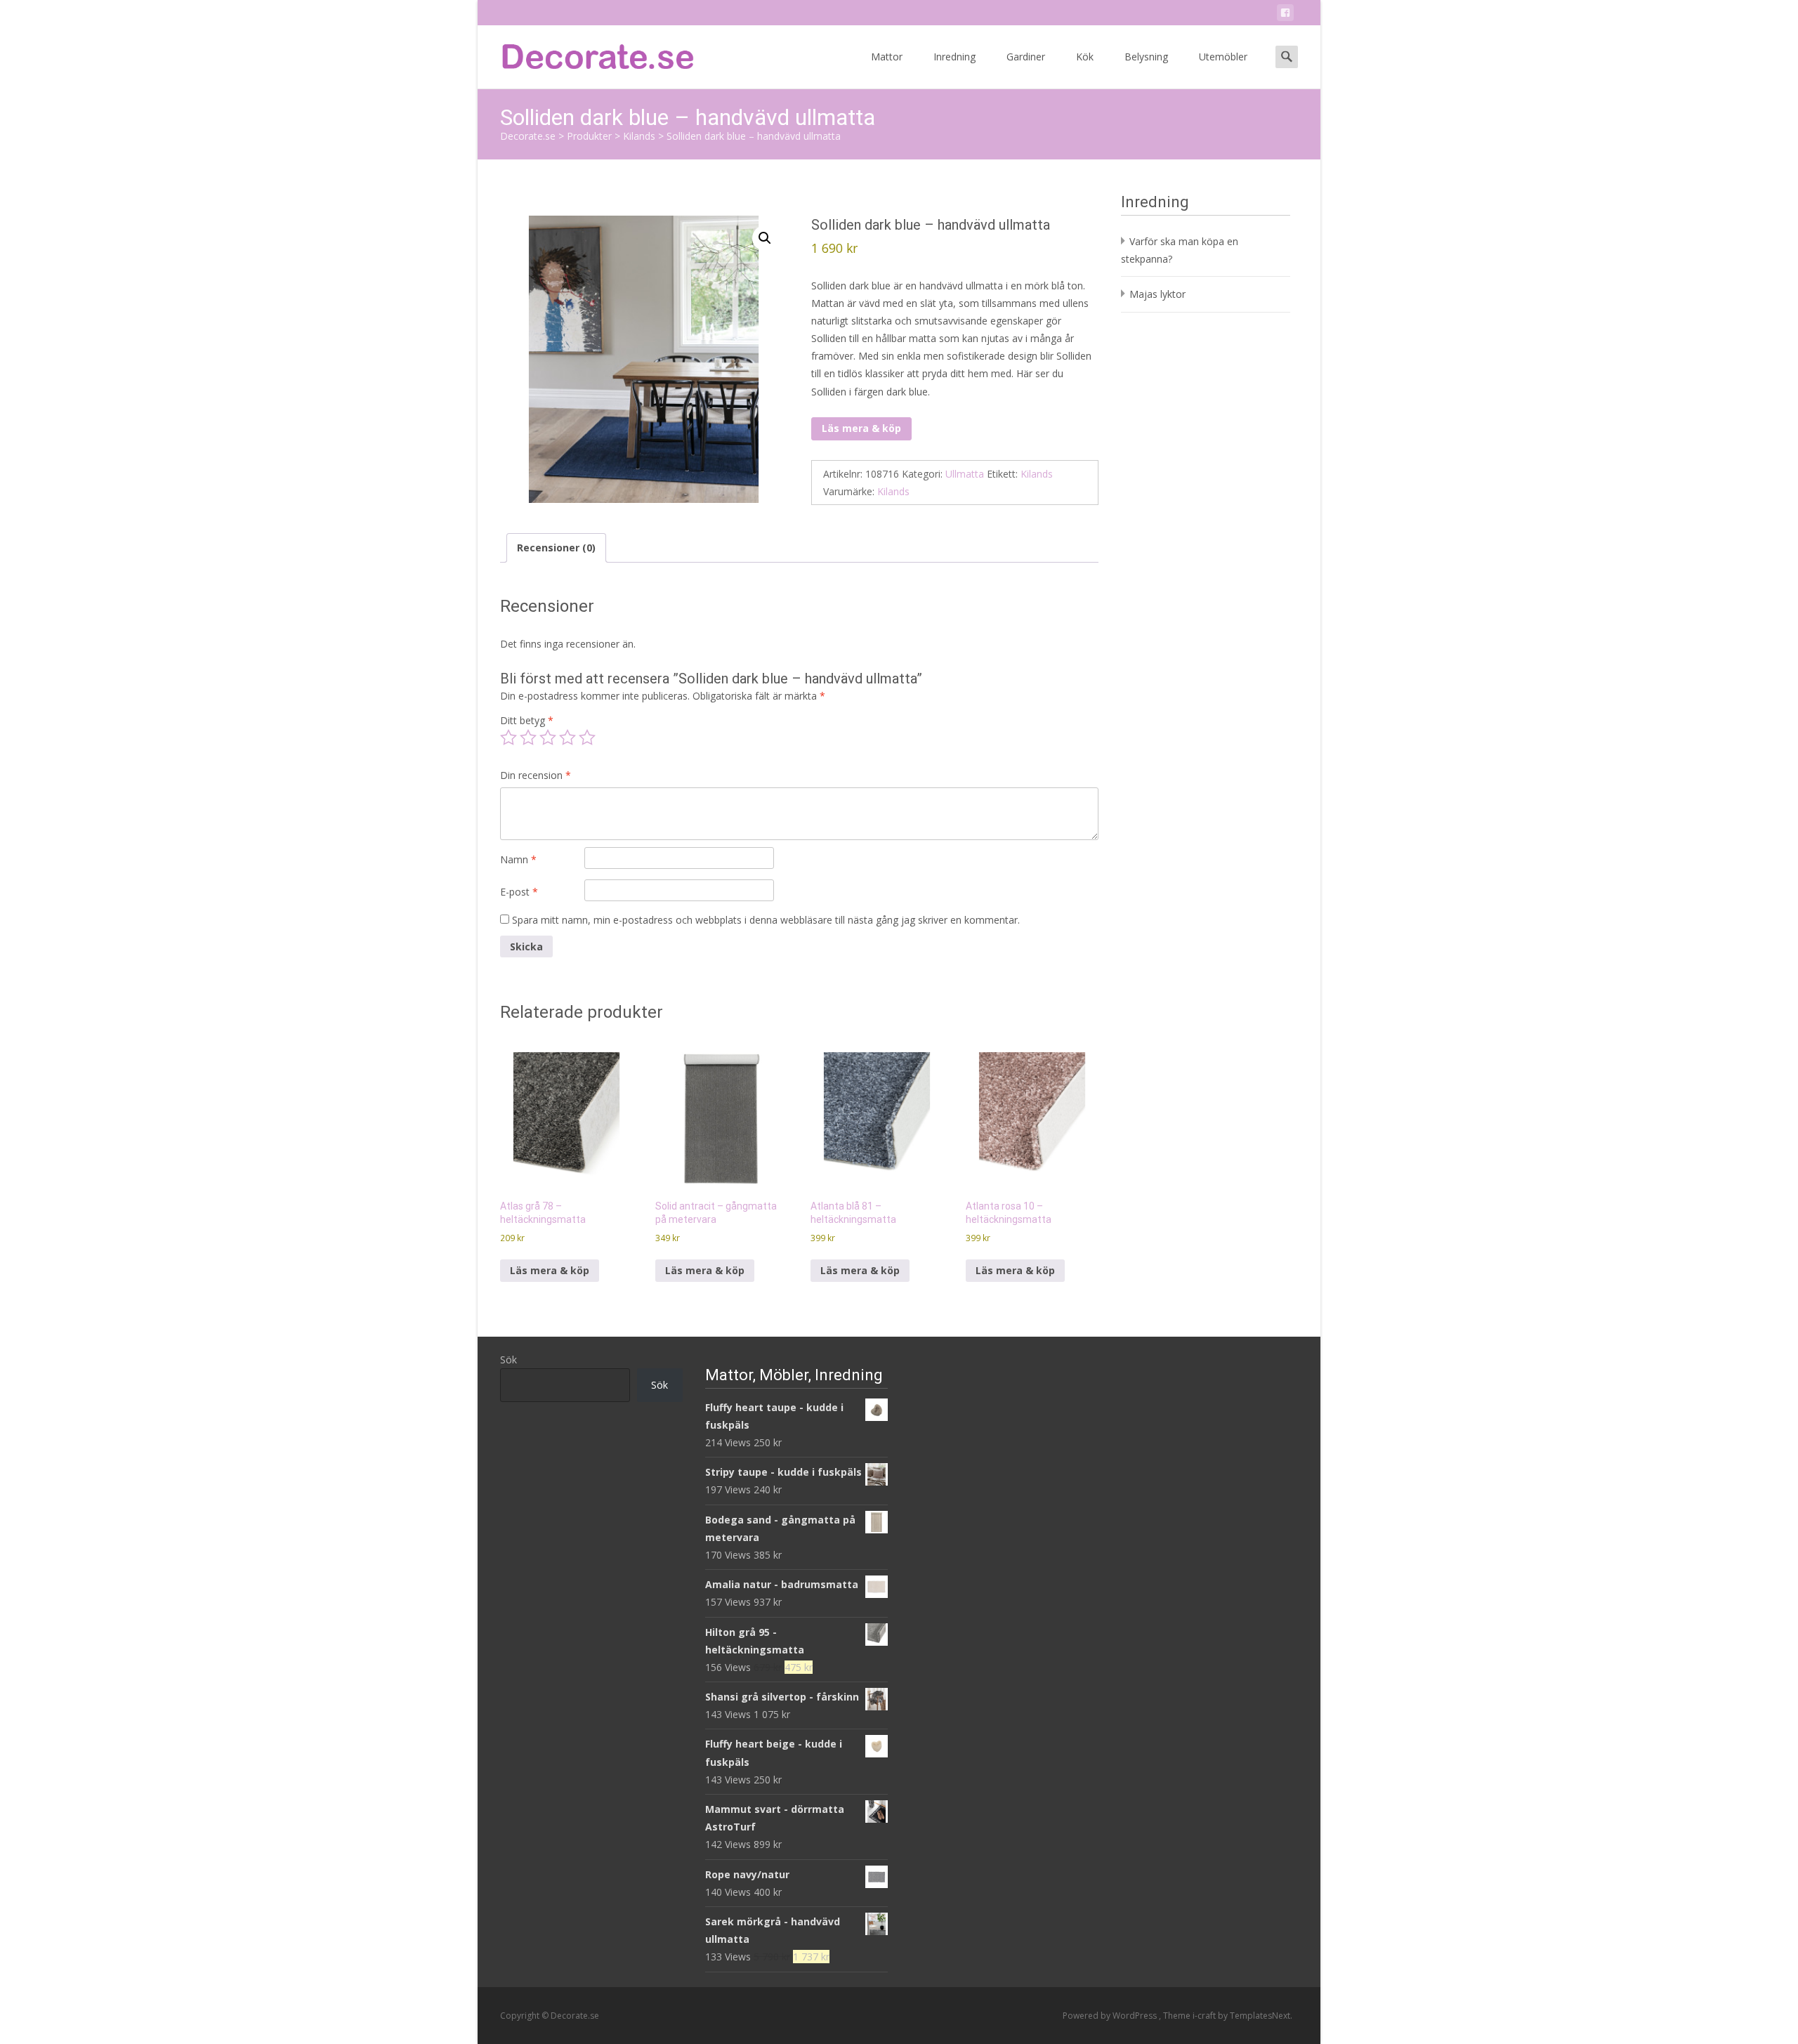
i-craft (1205, 2016)
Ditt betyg (527, 720)
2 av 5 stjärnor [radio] (528, 738)
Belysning (1146, 57)
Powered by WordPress (1111, 2016)
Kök (1085, 57)
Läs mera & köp (861, 428)
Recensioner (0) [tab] (556, 548)
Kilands (1037, 474)
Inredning (954, 57)
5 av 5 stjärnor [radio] (587, 738)
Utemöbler (1223, 57)
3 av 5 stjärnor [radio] (548, 738)
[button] (765, 238)
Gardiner (1026, 57)
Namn (518, 859)
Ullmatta (965, 474)
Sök (508, 1360)
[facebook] (1285, 15)
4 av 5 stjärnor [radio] (567, 738)
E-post (519, 892)
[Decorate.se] (587, 53)
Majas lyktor (1157, 294)
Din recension (536, 775)
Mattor (887, 57)
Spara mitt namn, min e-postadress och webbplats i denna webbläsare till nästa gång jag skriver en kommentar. (766, 920)
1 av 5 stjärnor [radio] (508, 738)
